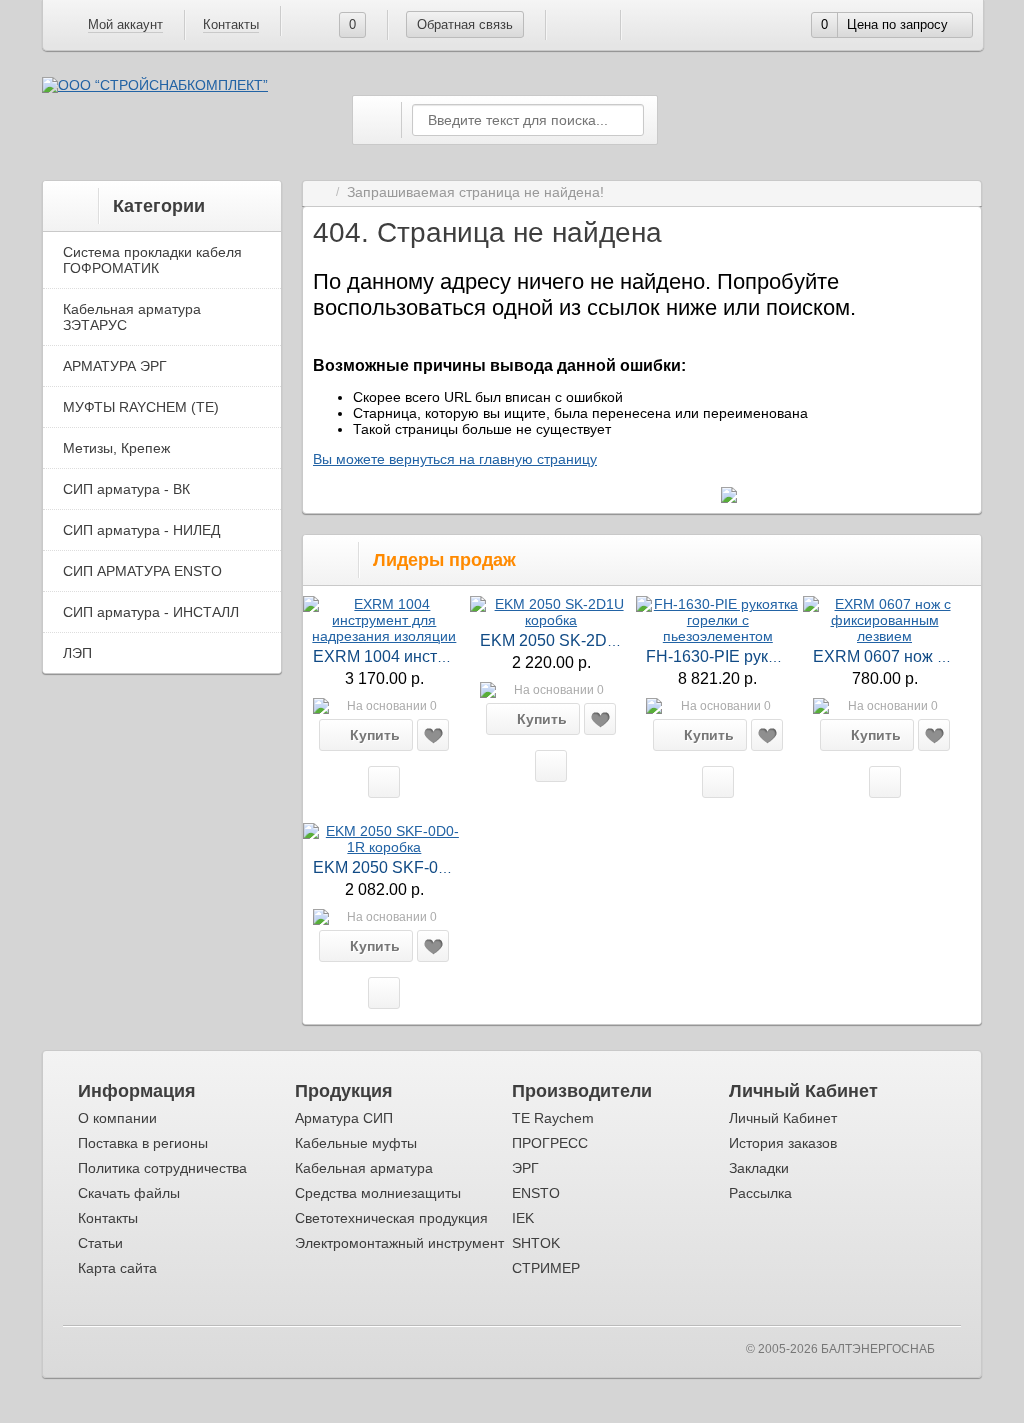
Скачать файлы (129, 1193)
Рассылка (760, 1193)
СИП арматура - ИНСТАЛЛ (151, 612)
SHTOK (536, 1243)
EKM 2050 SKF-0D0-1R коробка (430, 867)
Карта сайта (117, 1268)
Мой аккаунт (125, 24)
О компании (117, 1118)
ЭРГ (525, 1168)
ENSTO (536, 1193)
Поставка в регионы (143, 1143)
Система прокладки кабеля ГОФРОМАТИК (152, 260)
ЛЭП (77, 653)
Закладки (759, 1168)
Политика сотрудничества (162, 1168)
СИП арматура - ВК (126, 489)
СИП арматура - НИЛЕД (141, 530)
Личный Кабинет (783, 1118)
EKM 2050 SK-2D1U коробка (585, 640)
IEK (523, 1218)
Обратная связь (465, 24)
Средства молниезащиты (378, 1193)
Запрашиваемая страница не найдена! (475, 192)
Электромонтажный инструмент (399, 1243)
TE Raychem (553, 1118)
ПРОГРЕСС (550, 1143)
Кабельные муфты (356, 1143)
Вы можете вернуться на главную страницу (455, 459)
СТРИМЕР (546, 1268)
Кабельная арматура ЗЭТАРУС (132, 317)
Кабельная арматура (364, 1168)
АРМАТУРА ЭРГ (115, 366)
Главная (320, 192)
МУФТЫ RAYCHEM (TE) (141, 407)
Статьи (100, 1243)
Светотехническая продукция (391, 1218)
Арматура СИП (344, 1118)
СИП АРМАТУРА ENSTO (142, 571)
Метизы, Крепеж (116, 448)
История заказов (783, 1143)
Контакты (231, 24)
